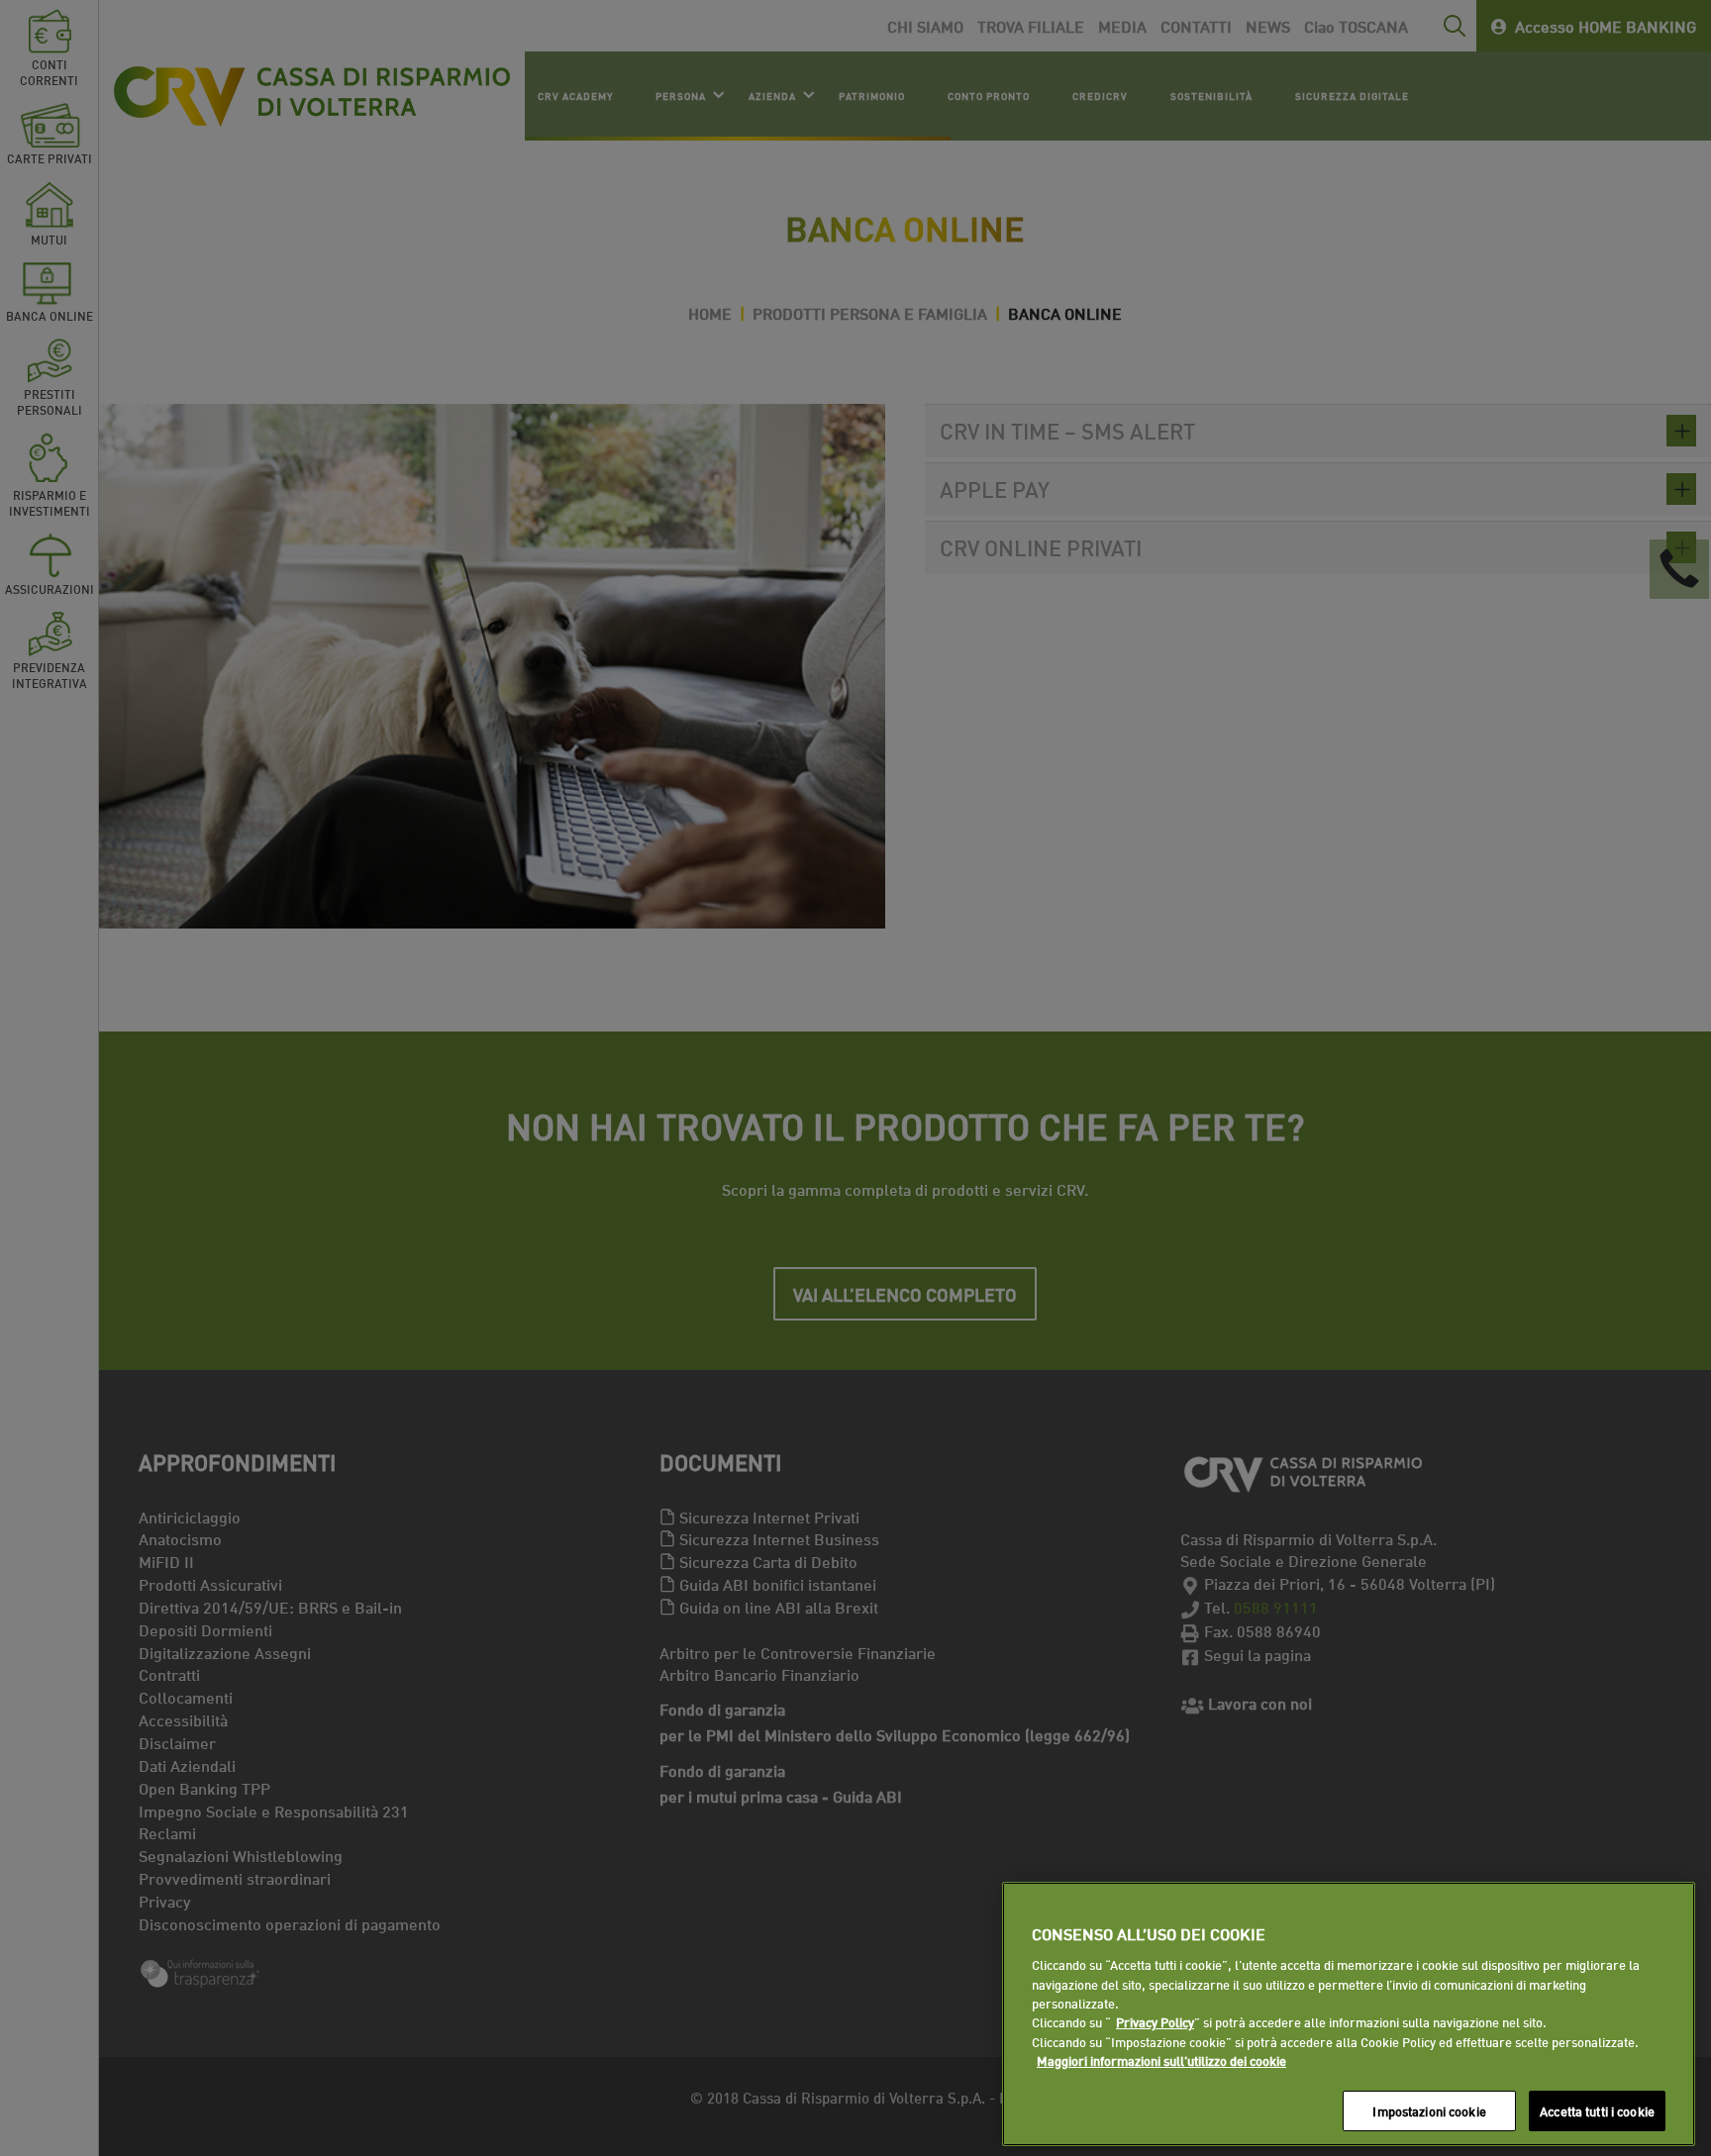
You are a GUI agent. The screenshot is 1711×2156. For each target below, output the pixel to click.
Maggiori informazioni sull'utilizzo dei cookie (1161, 2061)
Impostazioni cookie (1429, 2110)
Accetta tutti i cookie (1597, 2110)
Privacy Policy (1155, 2022)
